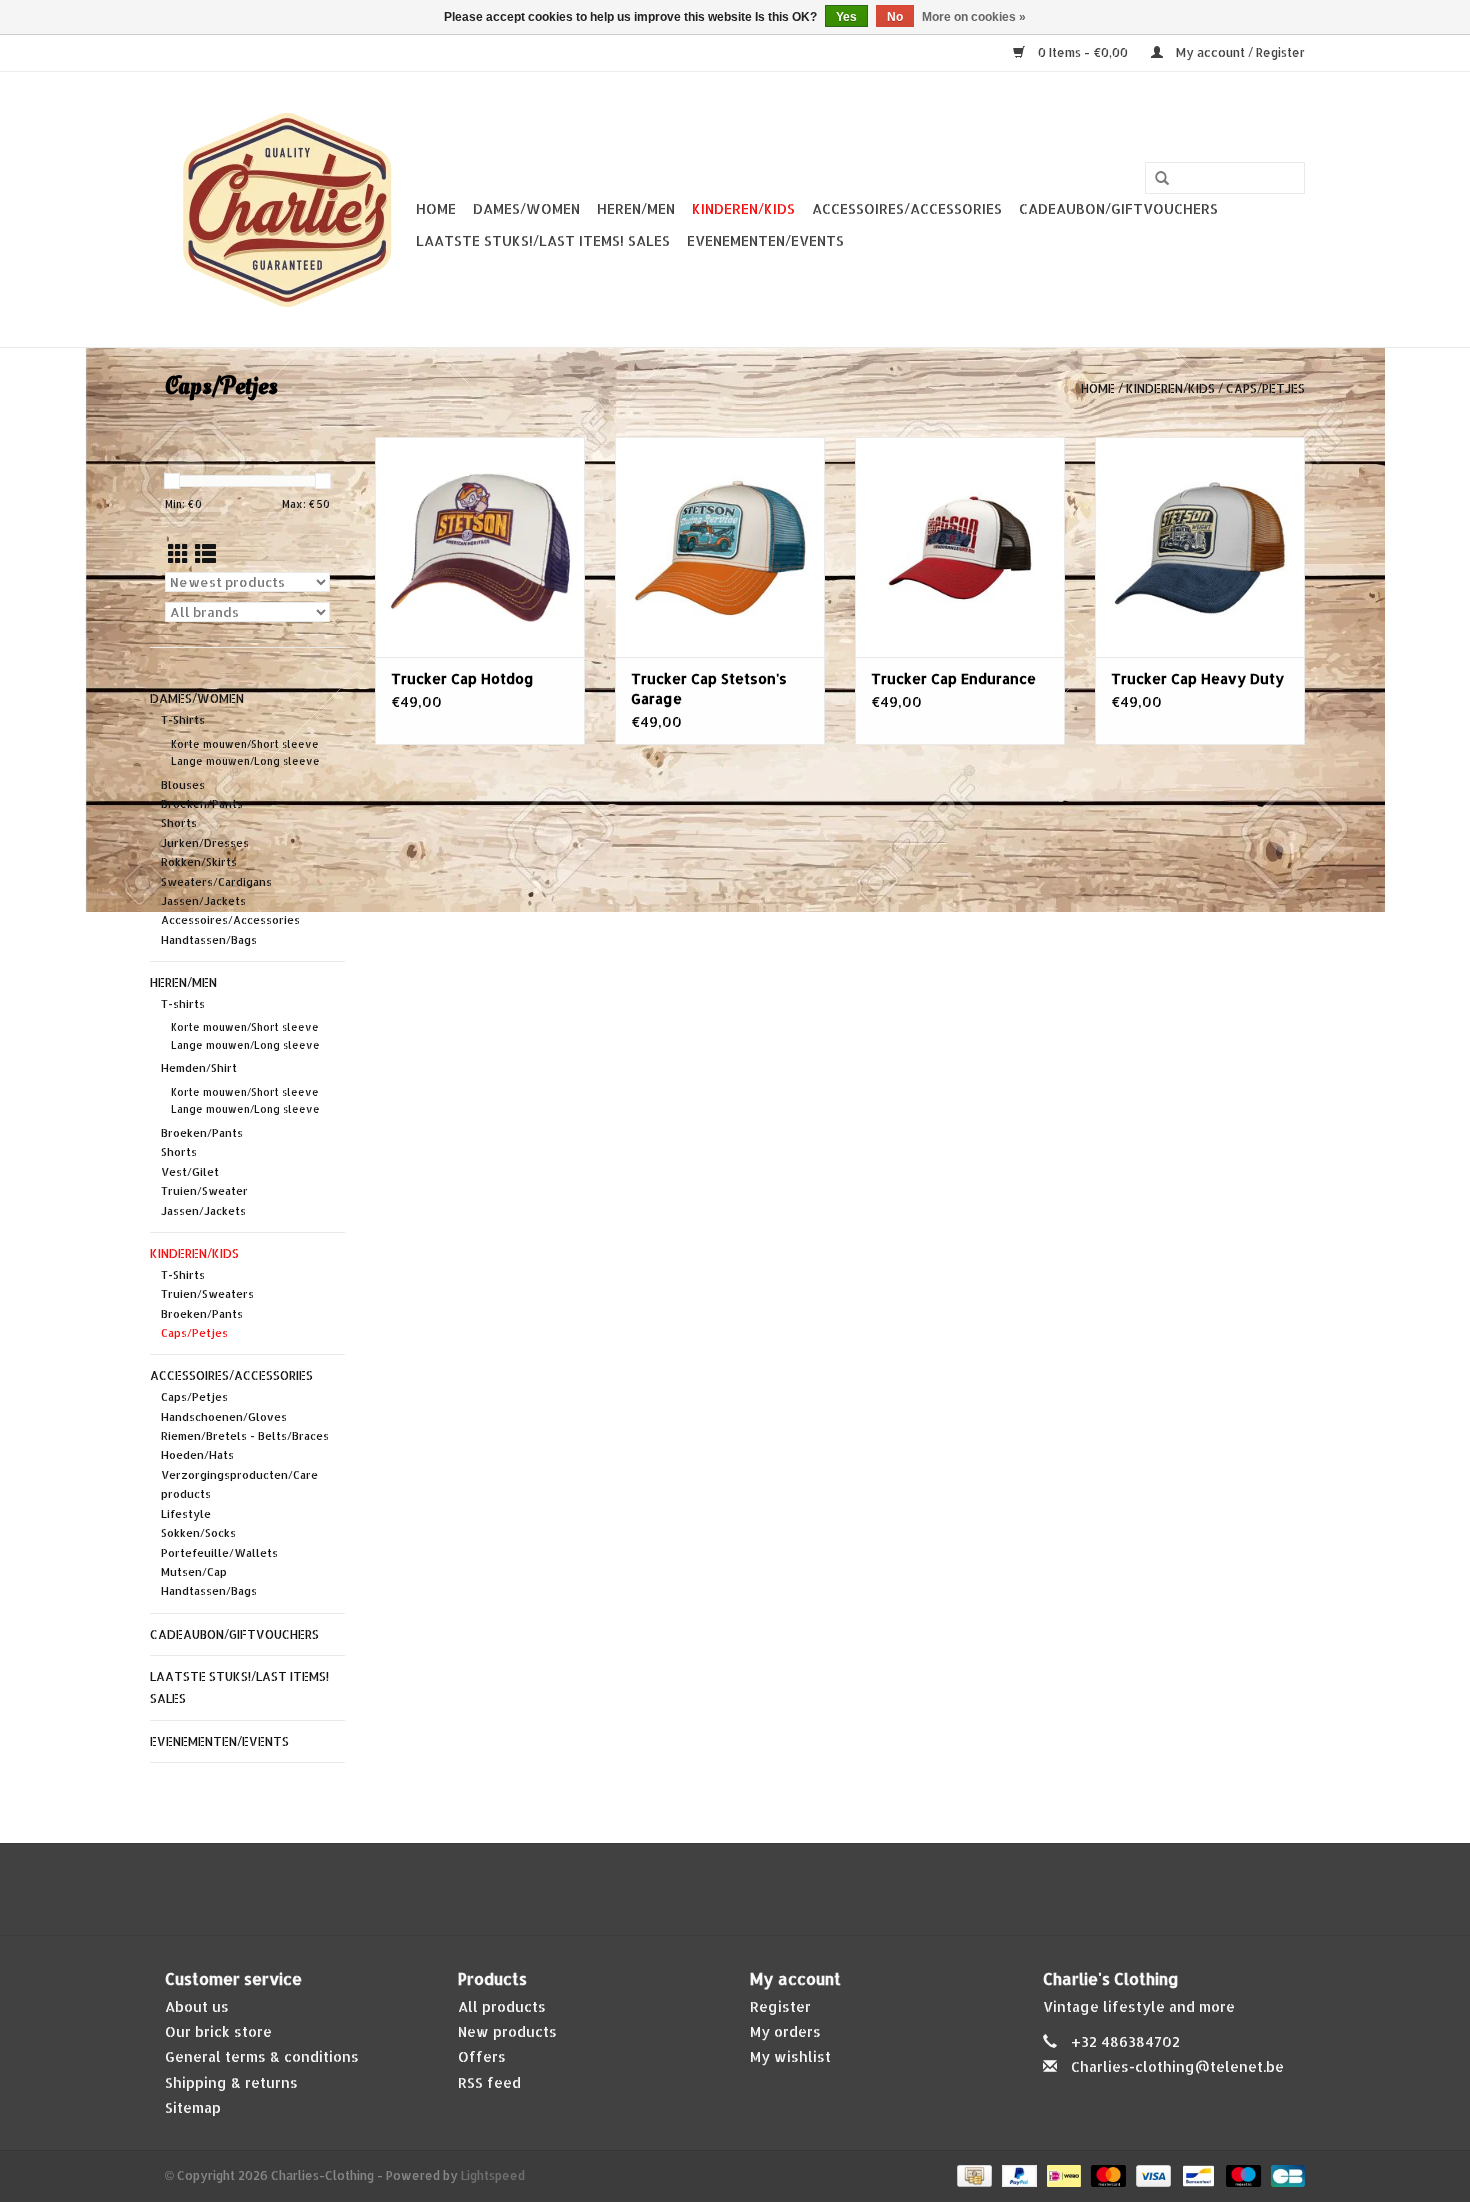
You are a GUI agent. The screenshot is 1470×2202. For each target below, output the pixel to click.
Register (780, 2006)
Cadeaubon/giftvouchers (1118, 208)
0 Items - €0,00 (1083, 52)
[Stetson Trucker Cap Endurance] (960, 547)
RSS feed (489, 2082)
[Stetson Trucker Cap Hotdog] (480, 547)
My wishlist (790, 2056)
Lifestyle (186, 1514)
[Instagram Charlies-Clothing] (753, 1889)
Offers (482, 2056)
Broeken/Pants (202, 804)
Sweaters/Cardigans (216, 882)
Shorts (179, 823)
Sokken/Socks (198, 1533)
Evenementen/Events (765, 240)
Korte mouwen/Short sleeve (245, 744)
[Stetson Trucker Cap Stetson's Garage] (720, 547)
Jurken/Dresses (205, 843)
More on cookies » (974, 17)
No (895, 17)
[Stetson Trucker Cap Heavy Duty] (1200, 547)
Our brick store (218, 2031)
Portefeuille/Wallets (219, 1553)
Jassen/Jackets (203, 901)
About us (197, 2006)
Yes (846, 17)
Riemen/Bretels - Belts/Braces (245, 1436)
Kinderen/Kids (743, 208)
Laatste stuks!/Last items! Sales (543, 240)
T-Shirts (183, 720)
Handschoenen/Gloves (224, 1417)
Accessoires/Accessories (907, 208)
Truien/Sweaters (207, 1294)
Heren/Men (636, 208)
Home (436, 208)
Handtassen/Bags (209, 940)
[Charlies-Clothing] (287, 209)
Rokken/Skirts (199, 862)
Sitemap (193, 2107)
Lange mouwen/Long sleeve (245, 761)
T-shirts (183, 1004)
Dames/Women (526, 208)
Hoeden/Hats (197, 1455)
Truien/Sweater (204, 1191)
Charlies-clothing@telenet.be (1177, 2066)
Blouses (183, 785)
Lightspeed (493, 2175)
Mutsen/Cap (194, 1572)
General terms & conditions (262, 2056)
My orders (785, 2031)
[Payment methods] (972, 2174)
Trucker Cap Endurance (953, 678)
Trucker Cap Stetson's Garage (709, 688)
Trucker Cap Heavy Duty (1197, 678)
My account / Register (1239, 52)
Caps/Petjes (1265, 388)
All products (502, 2006)
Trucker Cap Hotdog (462, 678)
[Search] (1162, 179)
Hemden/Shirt (199, 1068)
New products (507, 2031)
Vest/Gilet (190, 1172)
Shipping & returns (231, 2082)
